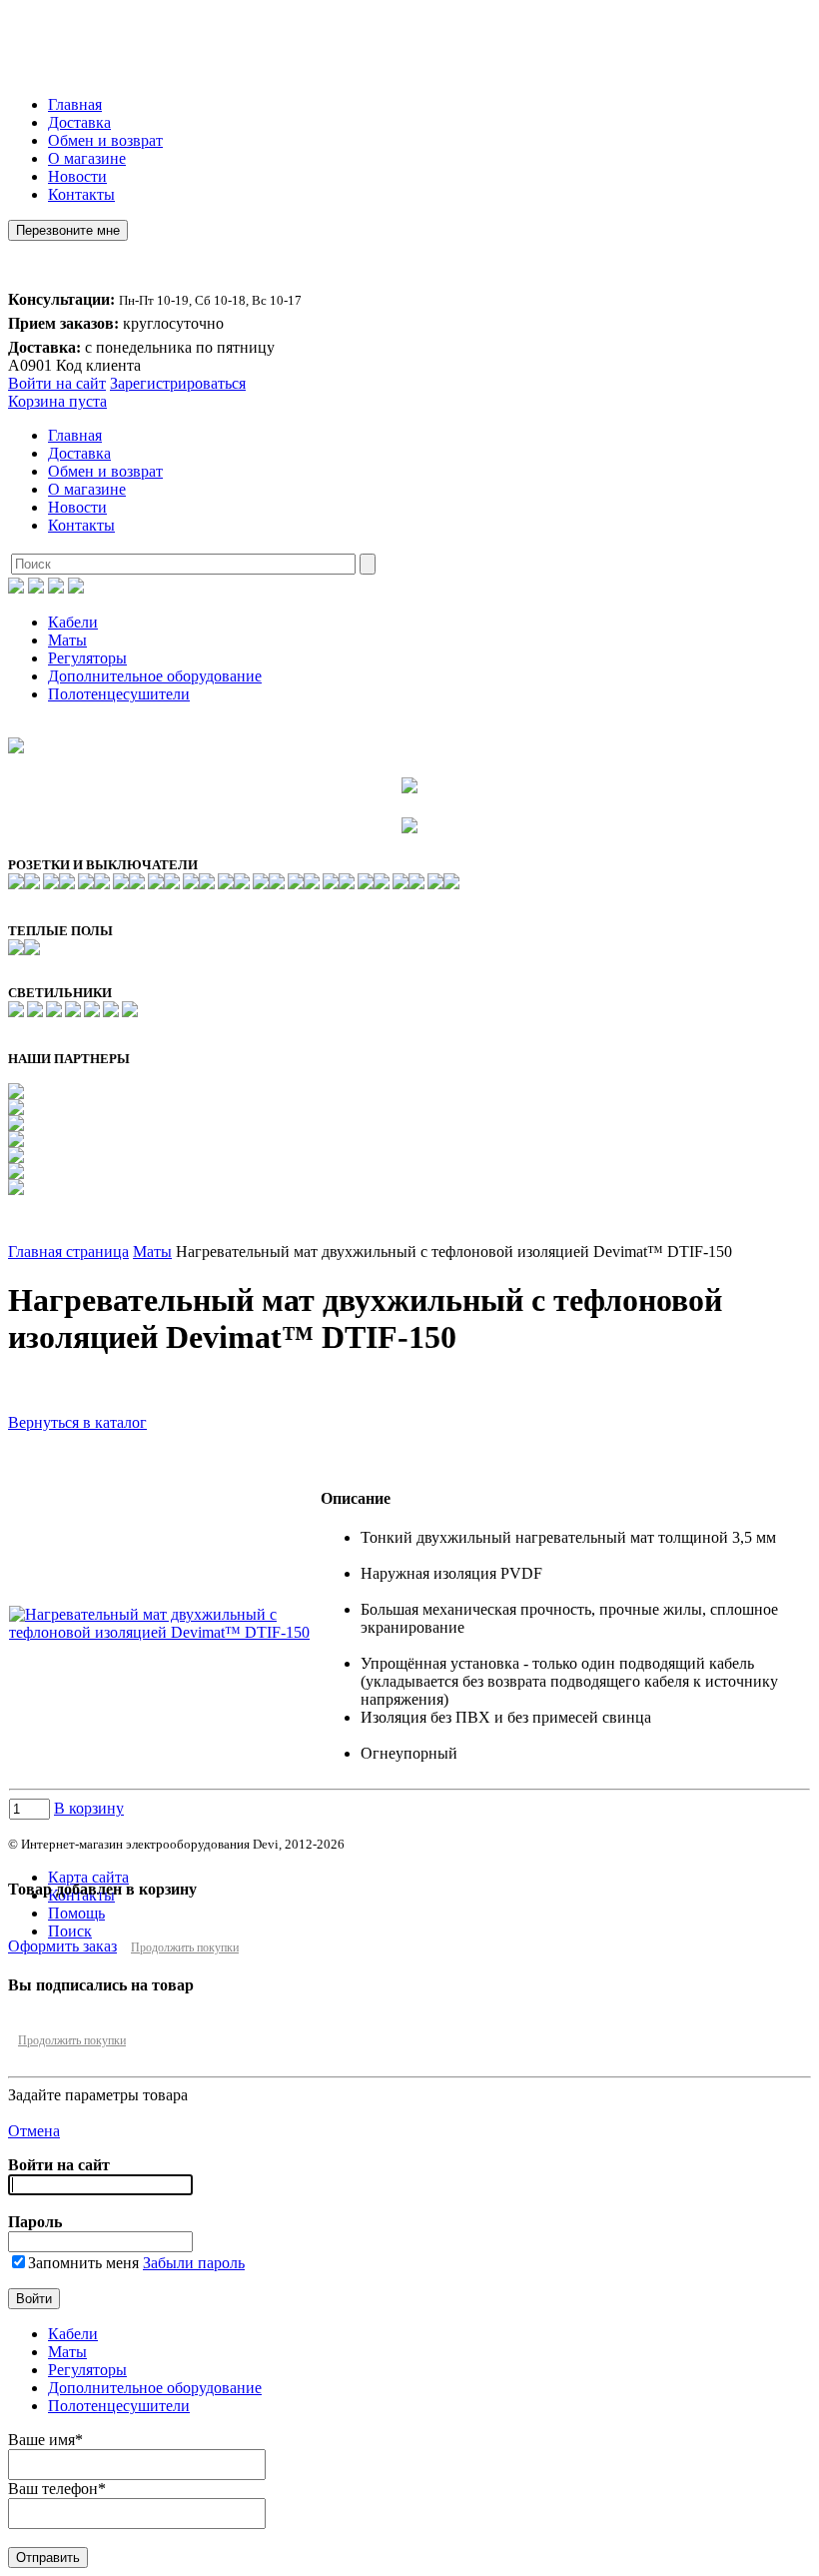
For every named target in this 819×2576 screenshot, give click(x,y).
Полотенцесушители (119, 694)
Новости (77, 176)
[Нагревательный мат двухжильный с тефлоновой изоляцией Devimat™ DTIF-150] (164, 1632)
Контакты (81, 194)
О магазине (87, 158)
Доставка (79, 122)
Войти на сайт (57, 383)
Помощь (76, 1913)
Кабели (73, 622)
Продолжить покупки (185, 1947)
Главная (75, 104)
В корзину (89, 1808)
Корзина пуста (57, 401)
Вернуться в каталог (77, 1422)
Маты (67, 640)
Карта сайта (88, 1877)
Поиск (70, 1931)
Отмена (34, 2131)
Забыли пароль (194, 2263)
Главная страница (68, 1252)
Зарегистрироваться (178, 383)
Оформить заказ (62, 1946)
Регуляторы (87, 658)
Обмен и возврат (105, 140)
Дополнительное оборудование (155, 676)
